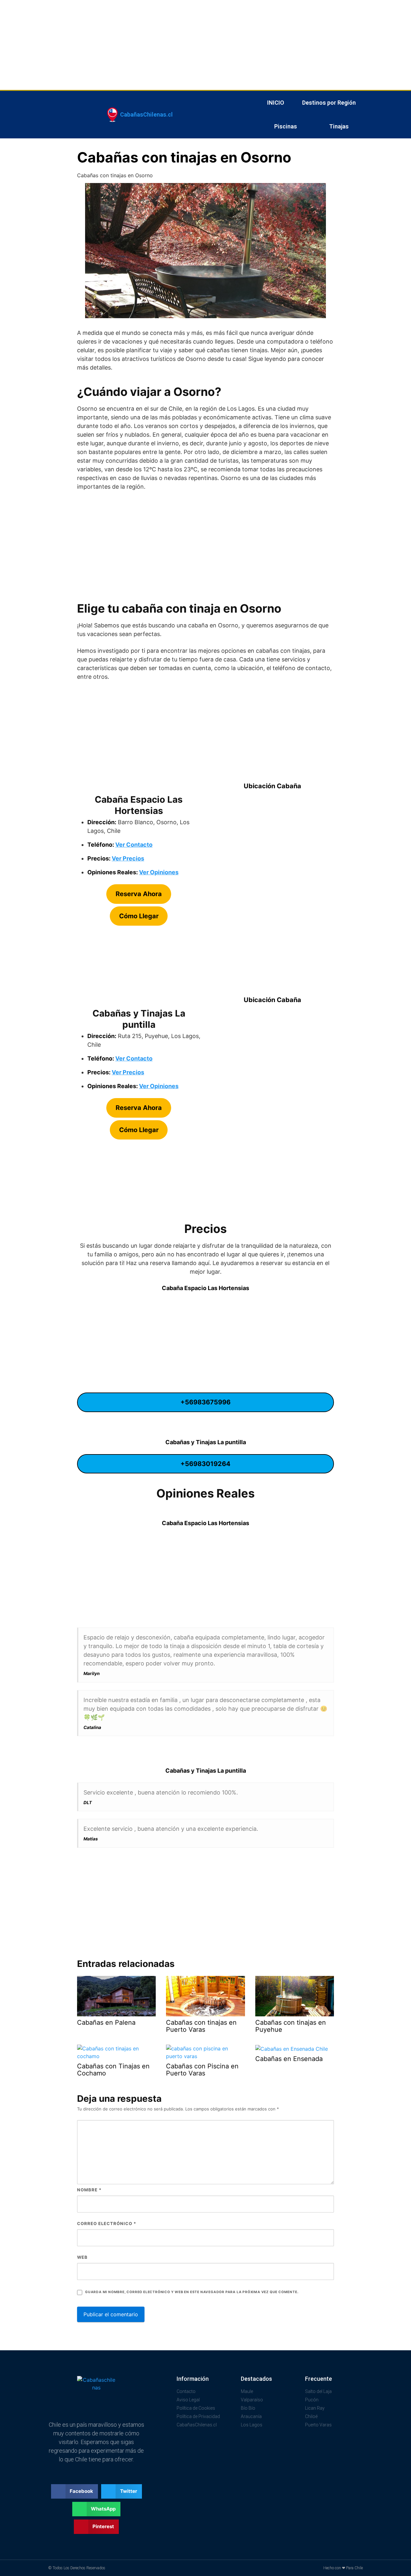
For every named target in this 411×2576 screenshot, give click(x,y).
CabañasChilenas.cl (146, 114)
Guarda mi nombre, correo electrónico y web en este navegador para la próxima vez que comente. (192, 2292)
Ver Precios (128, 858)
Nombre (89, 2190)
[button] (75, 2491)
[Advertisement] (193, 45)
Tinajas (339, 126)
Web (82, 2257)
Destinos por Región (329, 103)
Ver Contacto (134, 845)
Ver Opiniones (159, 872)
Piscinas (286, 126)
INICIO (276, 103)
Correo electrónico (107, 2223)
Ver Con (127, 1058)
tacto (145, 1058)
